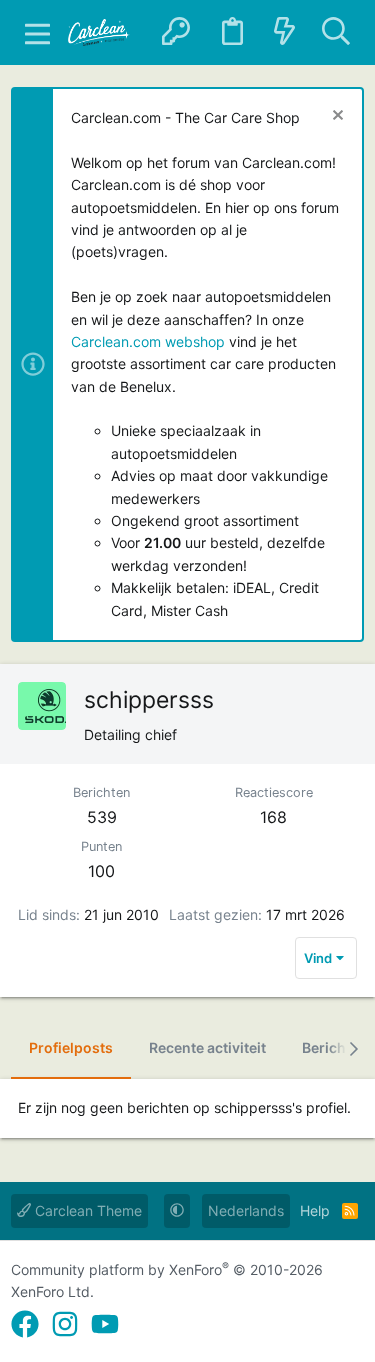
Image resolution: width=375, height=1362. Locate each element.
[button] (37, 33)
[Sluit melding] (335, 117)
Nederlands (246, 1210)
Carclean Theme (86, 1210)
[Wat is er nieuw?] (284, 32)
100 (101, 871)
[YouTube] (105, 1324)
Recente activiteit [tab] (207, 1047)
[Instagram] (65, 1324)
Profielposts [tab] (71, 1047)
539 (102, 817)
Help (315, 1210)
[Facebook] (25, 1324)
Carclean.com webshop (148, 341)
